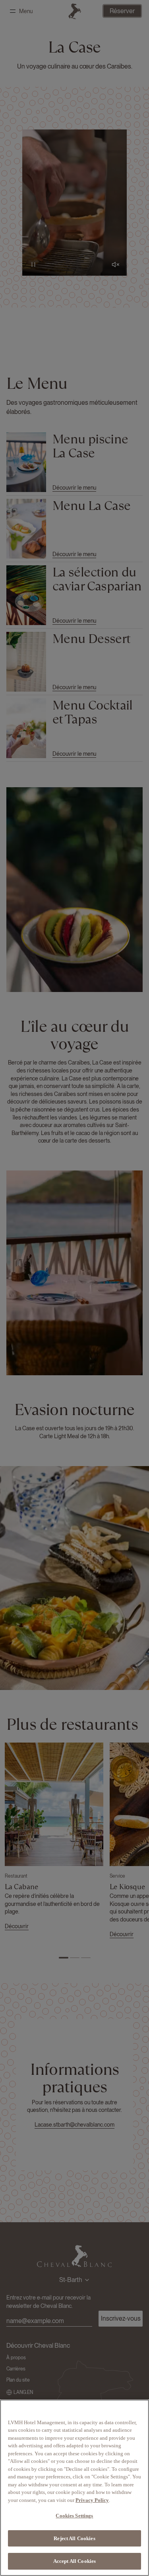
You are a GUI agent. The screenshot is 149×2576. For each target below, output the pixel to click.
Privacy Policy (92, 2500)
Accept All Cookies (74, 2561)
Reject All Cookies (74, 2538)
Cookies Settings (74, 2516)
